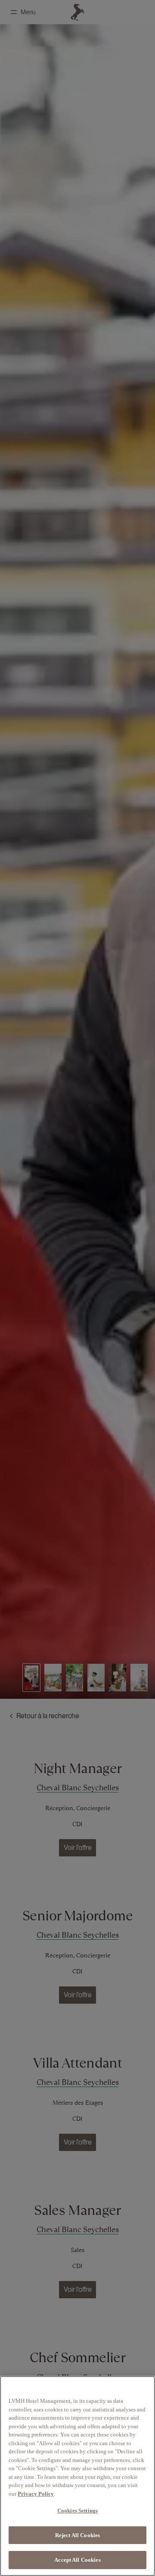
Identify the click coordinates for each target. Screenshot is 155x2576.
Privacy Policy (36, 2494)
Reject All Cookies (77, 2535)
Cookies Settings (77, 2511)
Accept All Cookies (77, 2560)
